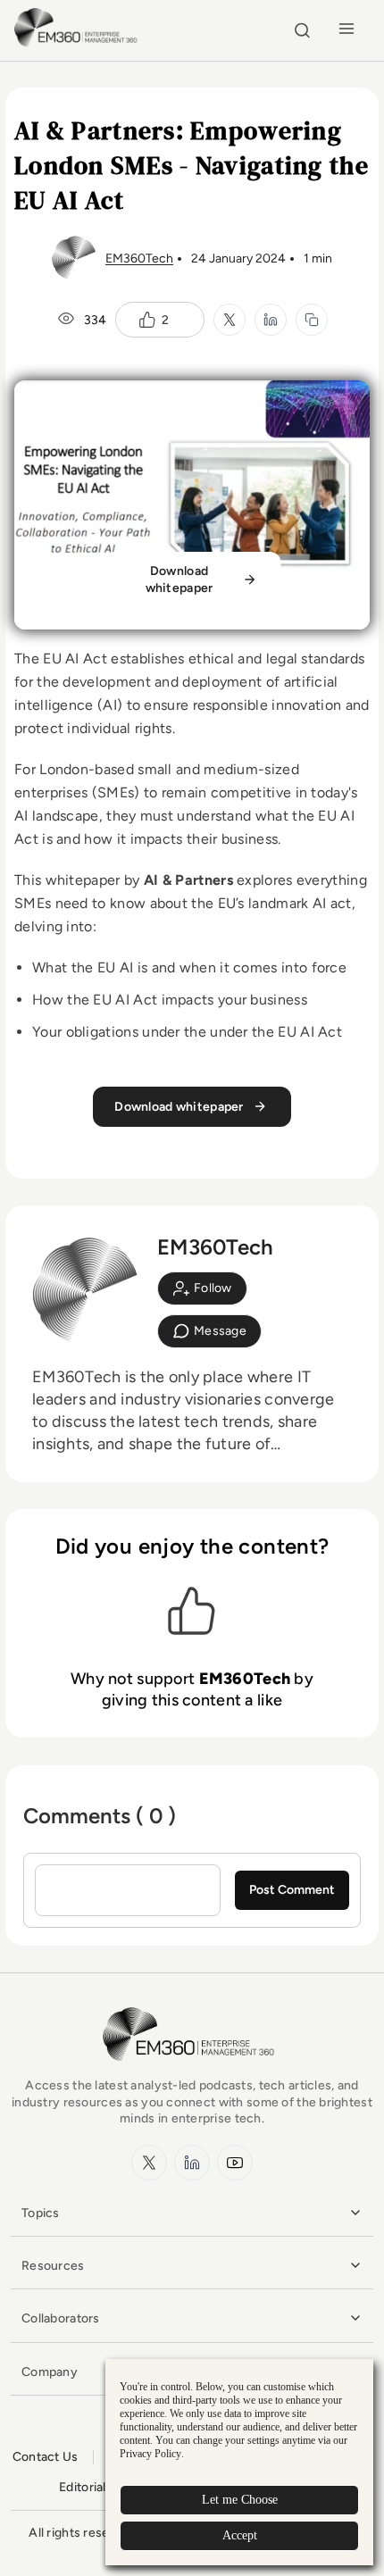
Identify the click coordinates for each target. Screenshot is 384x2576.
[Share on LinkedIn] (271, 320)
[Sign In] (202, 1288)
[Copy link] (312, 320)
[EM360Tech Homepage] (192, 2069)
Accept (240, 2535)
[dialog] (239, 2462)
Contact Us (46, 2457)
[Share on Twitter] (230, 320)
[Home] (78, 44)
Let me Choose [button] (240, 2500)
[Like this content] (147, 320)
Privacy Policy (150, 2454)
